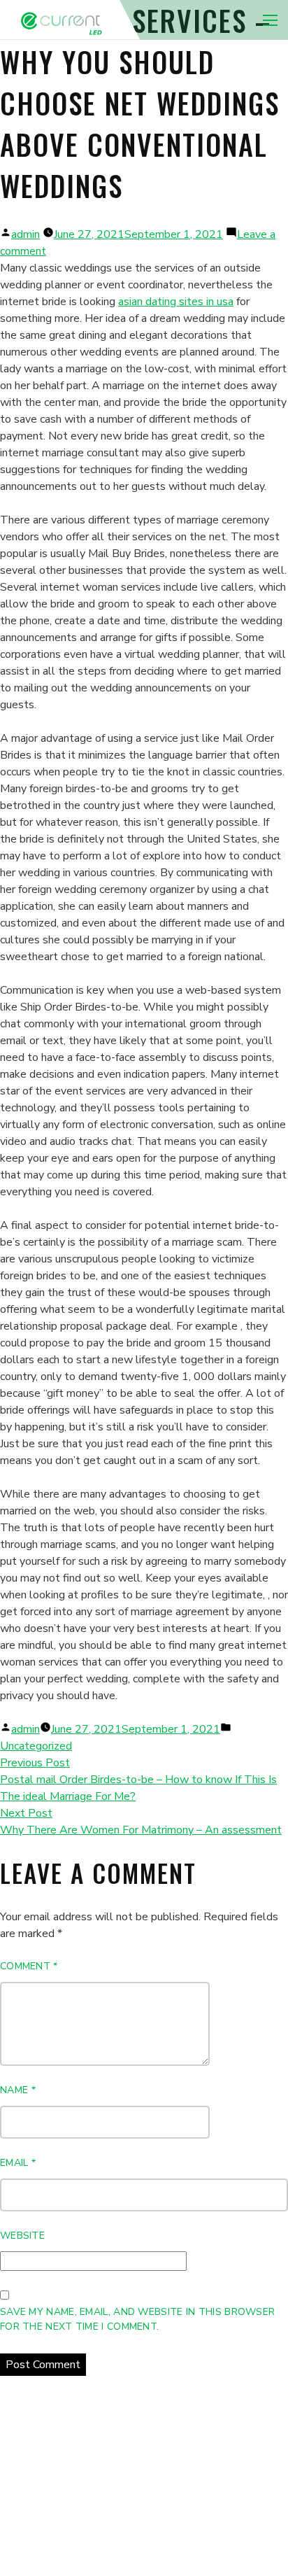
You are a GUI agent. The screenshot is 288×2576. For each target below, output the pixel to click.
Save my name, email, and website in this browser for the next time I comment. (137, 2319)
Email (18, 2163)
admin (26, 234)
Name (18, 2090)
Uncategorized (36, 1746)
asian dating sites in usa (176, 302)
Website (22, 2236)
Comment (29, 1966)
